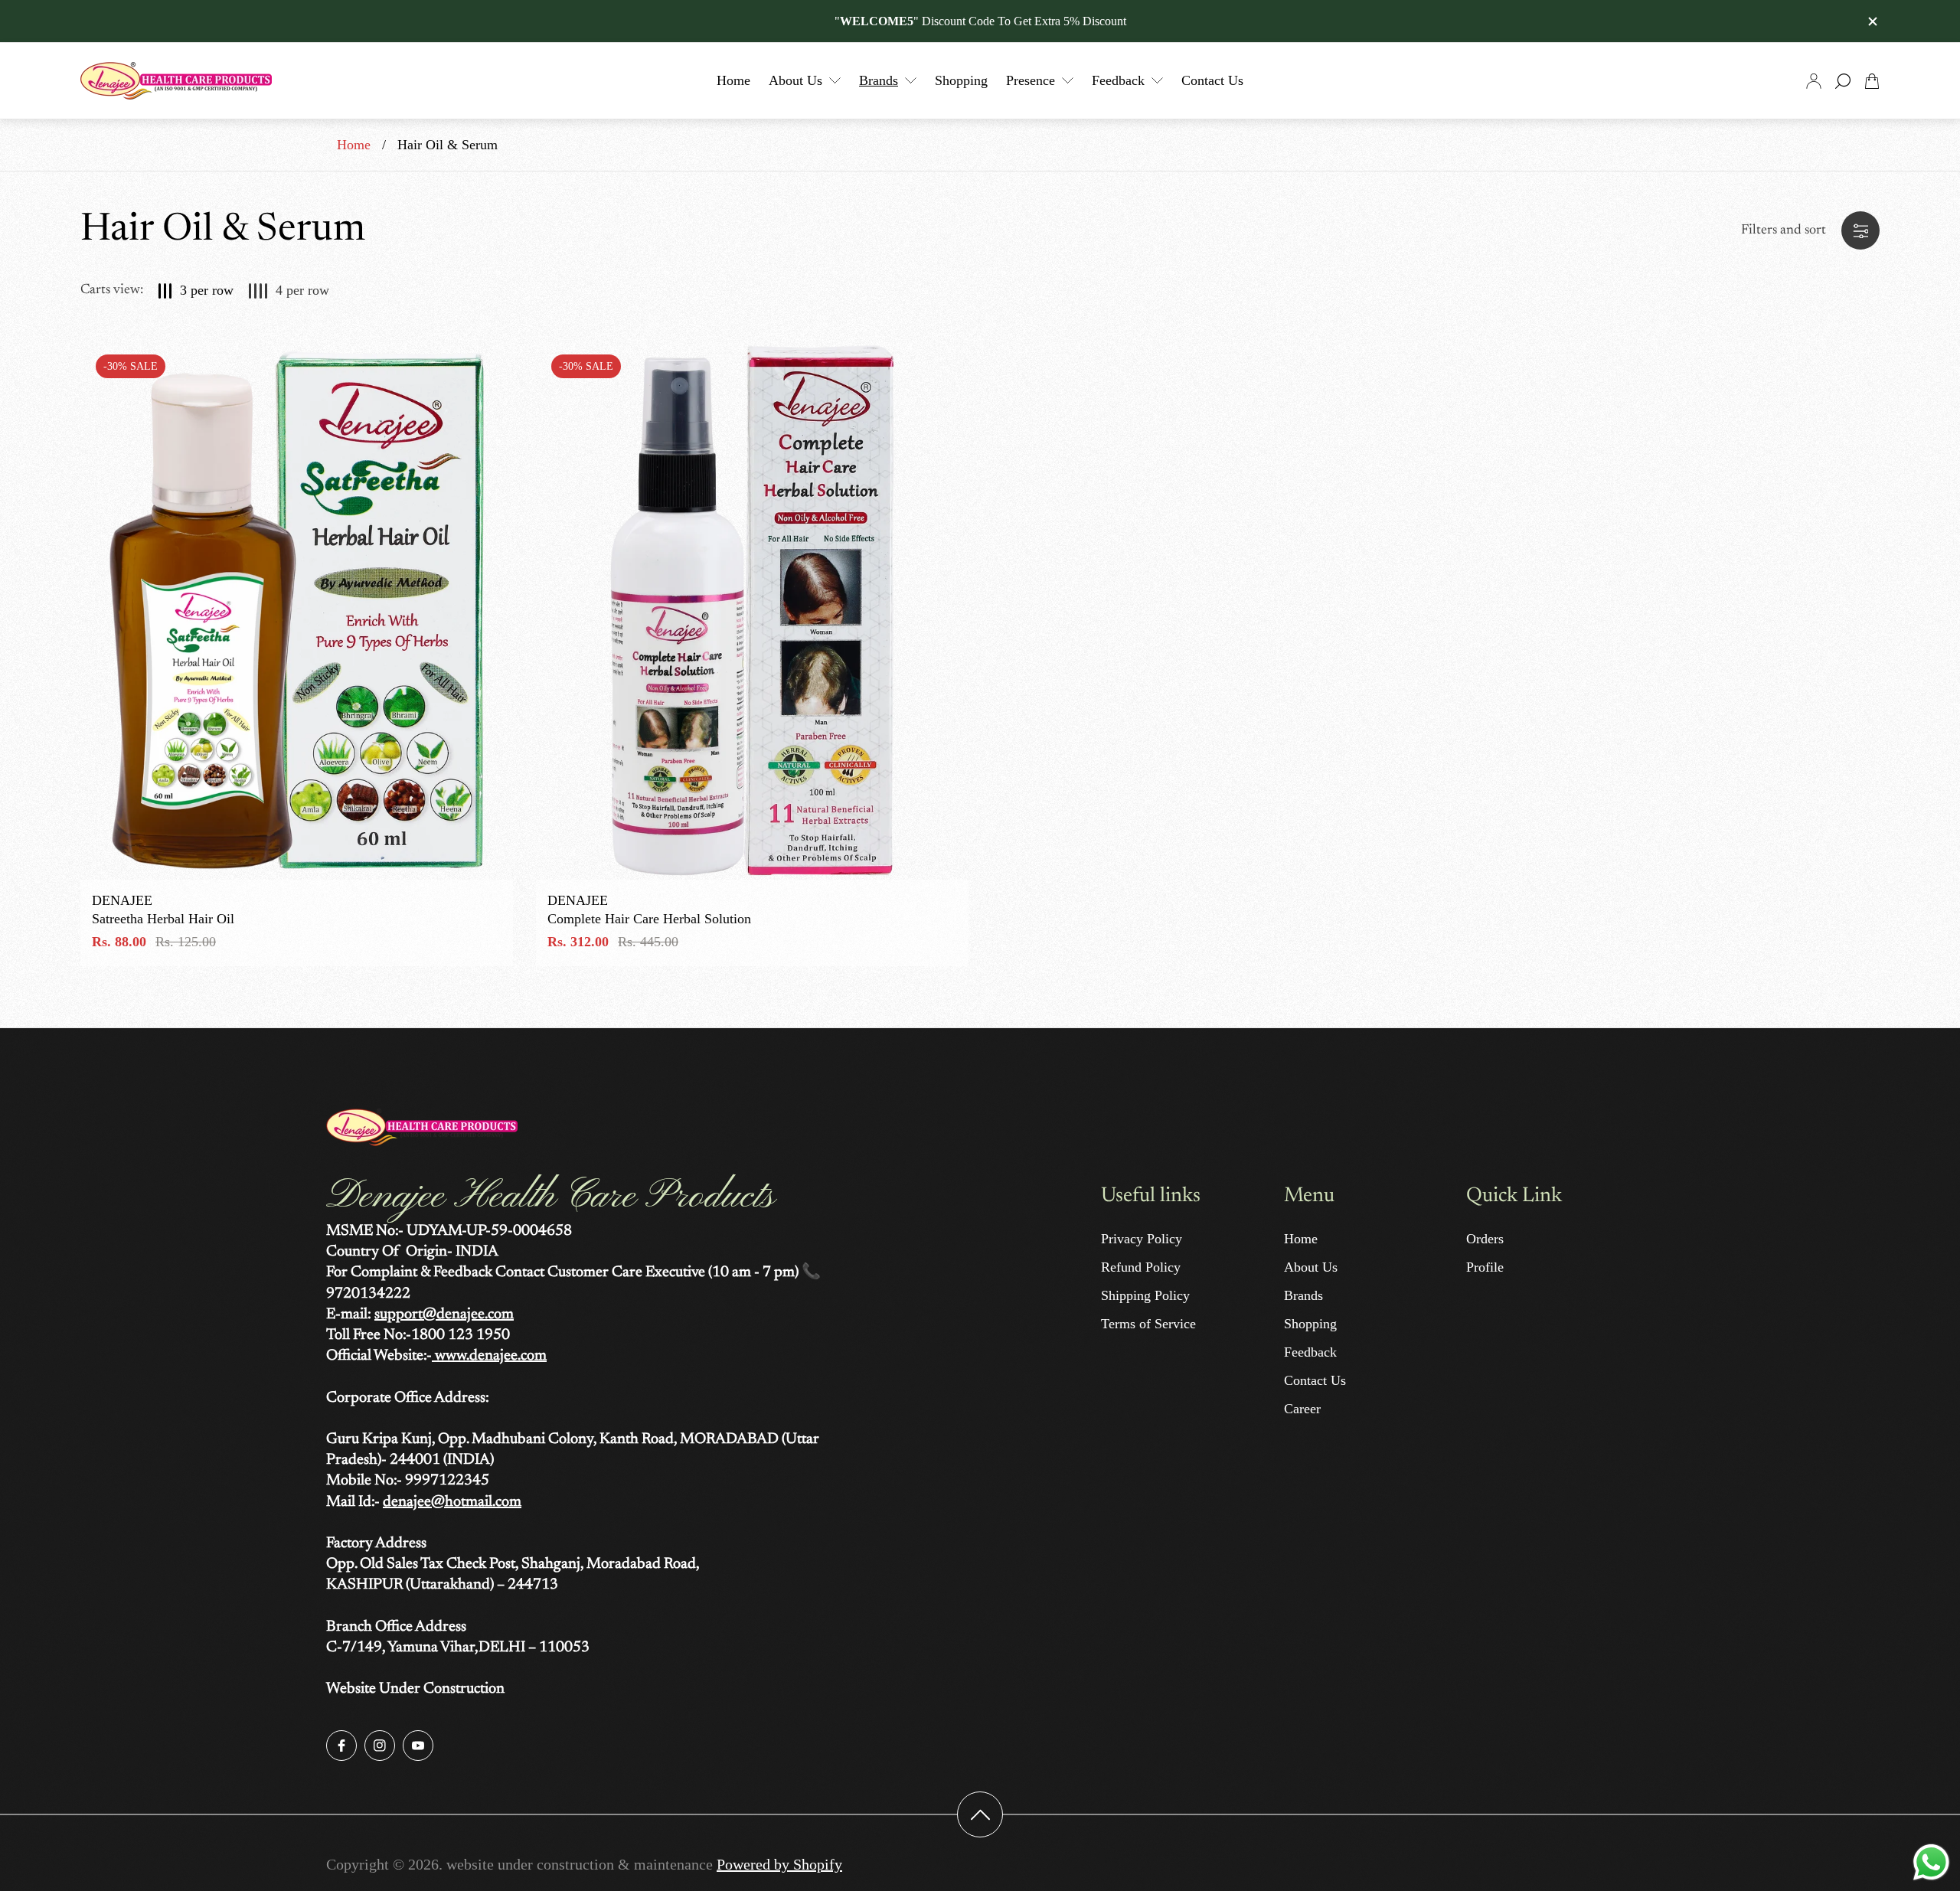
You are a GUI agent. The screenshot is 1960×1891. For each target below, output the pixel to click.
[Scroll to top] (980, 1814)
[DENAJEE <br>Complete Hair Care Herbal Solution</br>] (752, 609)
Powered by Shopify (779, 1864)
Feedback (1310, 1352)
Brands (1303, 1295)
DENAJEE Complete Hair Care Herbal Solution (649, 909)
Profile (1485, 1267)
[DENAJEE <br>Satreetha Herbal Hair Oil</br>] (297, 609)
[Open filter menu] (1860, 230)
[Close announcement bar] (1872, 21)
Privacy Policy (1142, 1239)
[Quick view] (482, 370)
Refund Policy (1141, 1267)
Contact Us (1315, 1380)
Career (1302, 1409)
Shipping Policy (1145, 1295)
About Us (1311, 1267)
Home (354, 145)
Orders (1485, 1239)
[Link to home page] (422, 1129)
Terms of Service (1148, 1324)
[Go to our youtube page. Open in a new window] (418, 1746)
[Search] (1843, 81)
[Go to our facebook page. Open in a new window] (341, 1746)
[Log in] (1814, 81)
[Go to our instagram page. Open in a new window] (380, 1746)
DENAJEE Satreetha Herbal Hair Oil (163, 909)
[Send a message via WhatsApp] (1931, 1862)
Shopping (1310, 1324)
